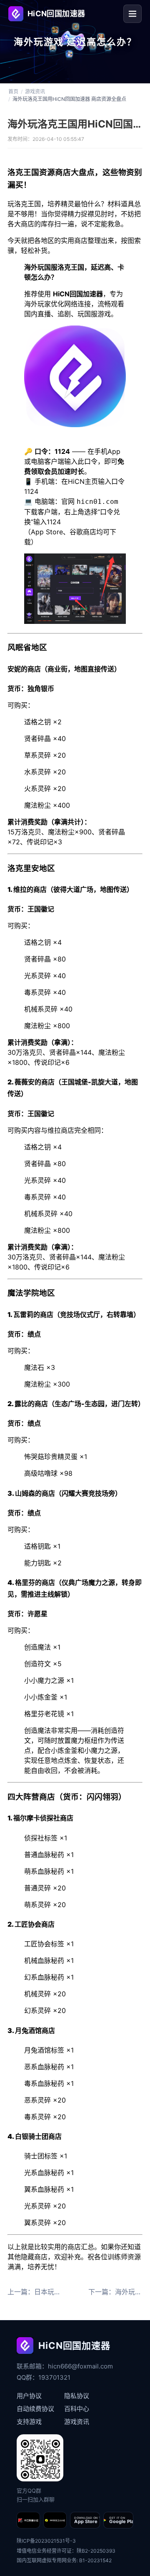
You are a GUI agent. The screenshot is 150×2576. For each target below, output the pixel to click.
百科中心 (77, 2409)
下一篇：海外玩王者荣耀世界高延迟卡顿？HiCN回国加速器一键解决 (115, 2292)
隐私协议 (77, 2396)
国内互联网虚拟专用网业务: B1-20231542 (64, 2560)
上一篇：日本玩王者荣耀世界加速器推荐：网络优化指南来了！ (35, 2292)
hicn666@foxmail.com (80, 2366)
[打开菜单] (132, 14)
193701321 (54, 2377)
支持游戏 (29, 2422)
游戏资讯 (35, 92)
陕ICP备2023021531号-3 (46, 2541)
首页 (13, 92)
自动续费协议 (35, 2409)
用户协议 (29, 2396)
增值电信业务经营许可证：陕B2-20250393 (66, 2551)
